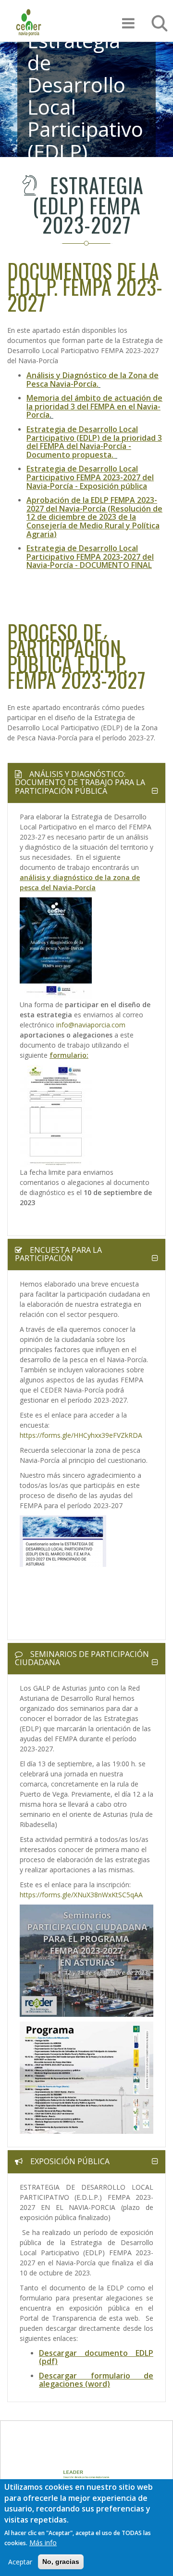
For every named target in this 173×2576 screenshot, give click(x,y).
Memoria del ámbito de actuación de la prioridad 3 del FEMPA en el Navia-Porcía (94, 406)
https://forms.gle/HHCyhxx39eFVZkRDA (81, 1435)
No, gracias (61, 2562)
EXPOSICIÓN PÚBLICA (69, 2161)
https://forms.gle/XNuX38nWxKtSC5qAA (81, 1895)
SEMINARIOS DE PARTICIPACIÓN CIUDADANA (82, 1658)
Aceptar (20, 2562)
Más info (43, 2543)
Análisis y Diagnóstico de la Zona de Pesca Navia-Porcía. (93, 380)
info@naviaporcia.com (90, 1025)
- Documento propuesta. (79, 450)
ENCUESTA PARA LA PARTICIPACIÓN (58, 1254)
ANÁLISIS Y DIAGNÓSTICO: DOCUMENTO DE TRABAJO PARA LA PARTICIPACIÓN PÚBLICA (80, 782)
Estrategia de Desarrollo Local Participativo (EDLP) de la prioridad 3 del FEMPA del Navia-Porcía (94, 438)
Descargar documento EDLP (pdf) (96, 2357)
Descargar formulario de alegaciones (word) (96, 2380)
